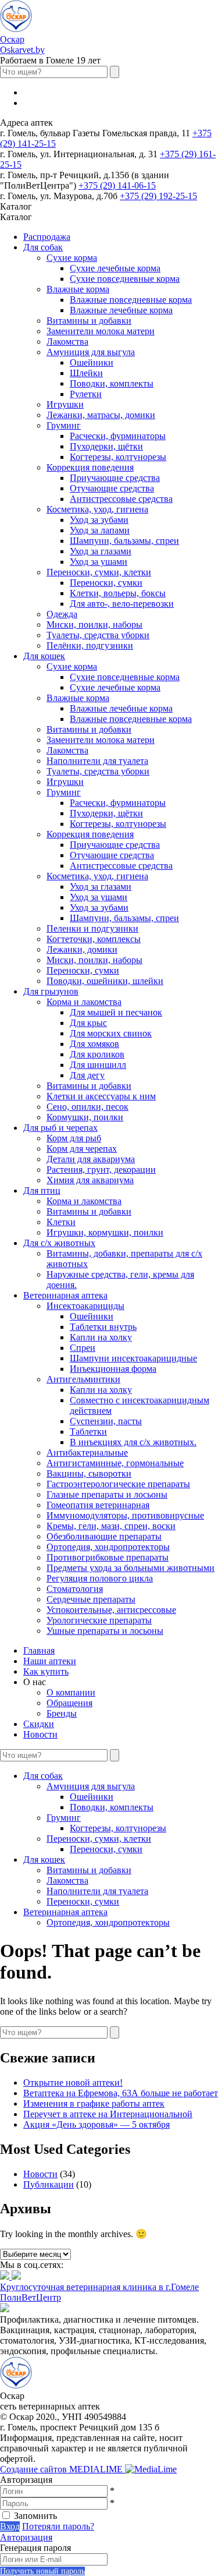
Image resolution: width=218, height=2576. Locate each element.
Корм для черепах (82, 1149)
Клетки (61, 1222)
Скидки (39, 1724)
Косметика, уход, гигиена (97, 509)
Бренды (62, 1713)
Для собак (43, 247)
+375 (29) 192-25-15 (158, 196)
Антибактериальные (87, 1452)
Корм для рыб (74, 1138)
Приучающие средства (115, 478)
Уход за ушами (99, 562)
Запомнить (35, 2516)
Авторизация (26, 2537)
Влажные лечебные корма (121, 310)
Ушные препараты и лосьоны (105, 1631)
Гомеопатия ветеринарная (98, 1505)
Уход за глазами (101, 551)
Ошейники (92, 362)
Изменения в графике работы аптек (94, 2103)
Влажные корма (78, 289)
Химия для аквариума (90, 1180)
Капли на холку (101, 1337)
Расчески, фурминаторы (118, 436)
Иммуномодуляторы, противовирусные (125, 1515)
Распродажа (47, 237)
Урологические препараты (99, 1620)
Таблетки (88, 1432)
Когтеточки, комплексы (94, 939)
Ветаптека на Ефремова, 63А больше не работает (121, 2093)
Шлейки (86, 373)
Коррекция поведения (90, 467)
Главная (39, 1650)
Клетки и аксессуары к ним (101, 1096)
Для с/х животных (59, 1243)
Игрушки (65, 404)
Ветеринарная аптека (65, 1295)
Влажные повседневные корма (131, 300)
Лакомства (67, 342)
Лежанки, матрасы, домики (101, 415)
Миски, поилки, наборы (94, 624)
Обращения (69, 1703)
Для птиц (42, 1190)
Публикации (49, 2184)
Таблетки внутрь (103, 1327)
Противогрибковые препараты (108, 1557)
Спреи (83, 1348)
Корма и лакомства (84, 1002)
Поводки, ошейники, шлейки (105, 981)
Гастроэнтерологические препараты (118, 1484)
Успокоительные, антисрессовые (111, 1610)
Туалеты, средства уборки (98, 635)
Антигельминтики (83, 1379)
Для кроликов (97, 1054)
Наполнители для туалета (97, 761)
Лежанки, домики (82, 949)
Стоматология (75, 1589)
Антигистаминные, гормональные (115, 1463)
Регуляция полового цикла (100, 1578)
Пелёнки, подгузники (90, 645)
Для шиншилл (98, 1065)
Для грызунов (51, 991)
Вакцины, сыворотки (89, 1473)
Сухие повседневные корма (125, 279)
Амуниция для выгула (91, 352)
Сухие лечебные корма (115, 268)
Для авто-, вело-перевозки (122, 604)
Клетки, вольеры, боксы (118, 593)
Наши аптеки (50, 1661)
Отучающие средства (112, 488)
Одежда (62, 614)
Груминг (64, 425)
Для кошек (44, 656)
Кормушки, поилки (85, 1117)
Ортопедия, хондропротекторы (108, 1547)
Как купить (46, 1671)
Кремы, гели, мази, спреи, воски (111, 1526)
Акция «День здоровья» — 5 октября (97, 2124)
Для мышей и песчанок (116, 1012)
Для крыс (88, 1023)
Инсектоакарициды (85, 1306)
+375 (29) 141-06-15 (117, 185)
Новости (40, 1734)
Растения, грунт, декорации (101, 1170)
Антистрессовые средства (121, 499)
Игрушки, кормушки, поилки (105, 1232)
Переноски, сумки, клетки (99, 572)
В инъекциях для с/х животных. (133, 1442)
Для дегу (87, 1075)
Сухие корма (72, 258)
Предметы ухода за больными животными (131, 1568)
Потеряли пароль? (58, 2526)
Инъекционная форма (113, 1369)
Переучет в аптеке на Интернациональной (108, 2114)
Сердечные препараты (91, 1599)
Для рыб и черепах (60, 1128)
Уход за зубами (99, 520)
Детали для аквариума (91, 1159)
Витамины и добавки (89, 321)
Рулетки (86, 394)
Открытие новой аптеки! (73, 2083)
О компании (71, 1692)
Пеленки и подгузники (92, 928)
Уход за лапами (100, 530)
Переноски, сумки (106, 583)
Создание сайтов (62, 2469)
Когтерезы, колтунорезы (118, 457)
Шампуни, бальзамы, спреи (124, 541)
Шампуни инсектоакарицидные (133, 1358)
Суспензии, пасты (106, 1421)
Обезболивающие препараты (104, 1536)
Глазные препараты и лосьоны (107, 1494)
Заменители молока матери (101, 331)
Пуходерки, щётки (106, 446)
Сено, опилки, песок (87, 1107)
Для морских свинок (111, 1033)
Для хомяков (94, 1044)
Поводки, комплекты (112, 383)
